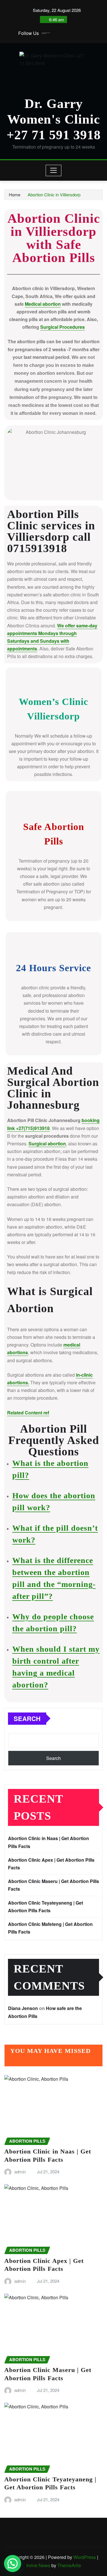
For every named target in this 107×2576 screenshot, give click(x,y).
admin (20, 2172)
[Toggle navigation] (53, 170)
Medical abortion (43, 304)
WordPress (85, 2557)
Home (15, 194)
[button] (13, 2563)
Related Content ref (28, 1413)
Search (27, 1718)
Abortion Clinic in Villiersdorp (54, 194)
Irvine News (38, 2565)
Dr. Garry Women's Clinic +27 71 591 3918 (54, 119)
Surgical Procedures (62, 327)
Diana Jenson (23, 2008)
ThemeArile (69, 2565)
